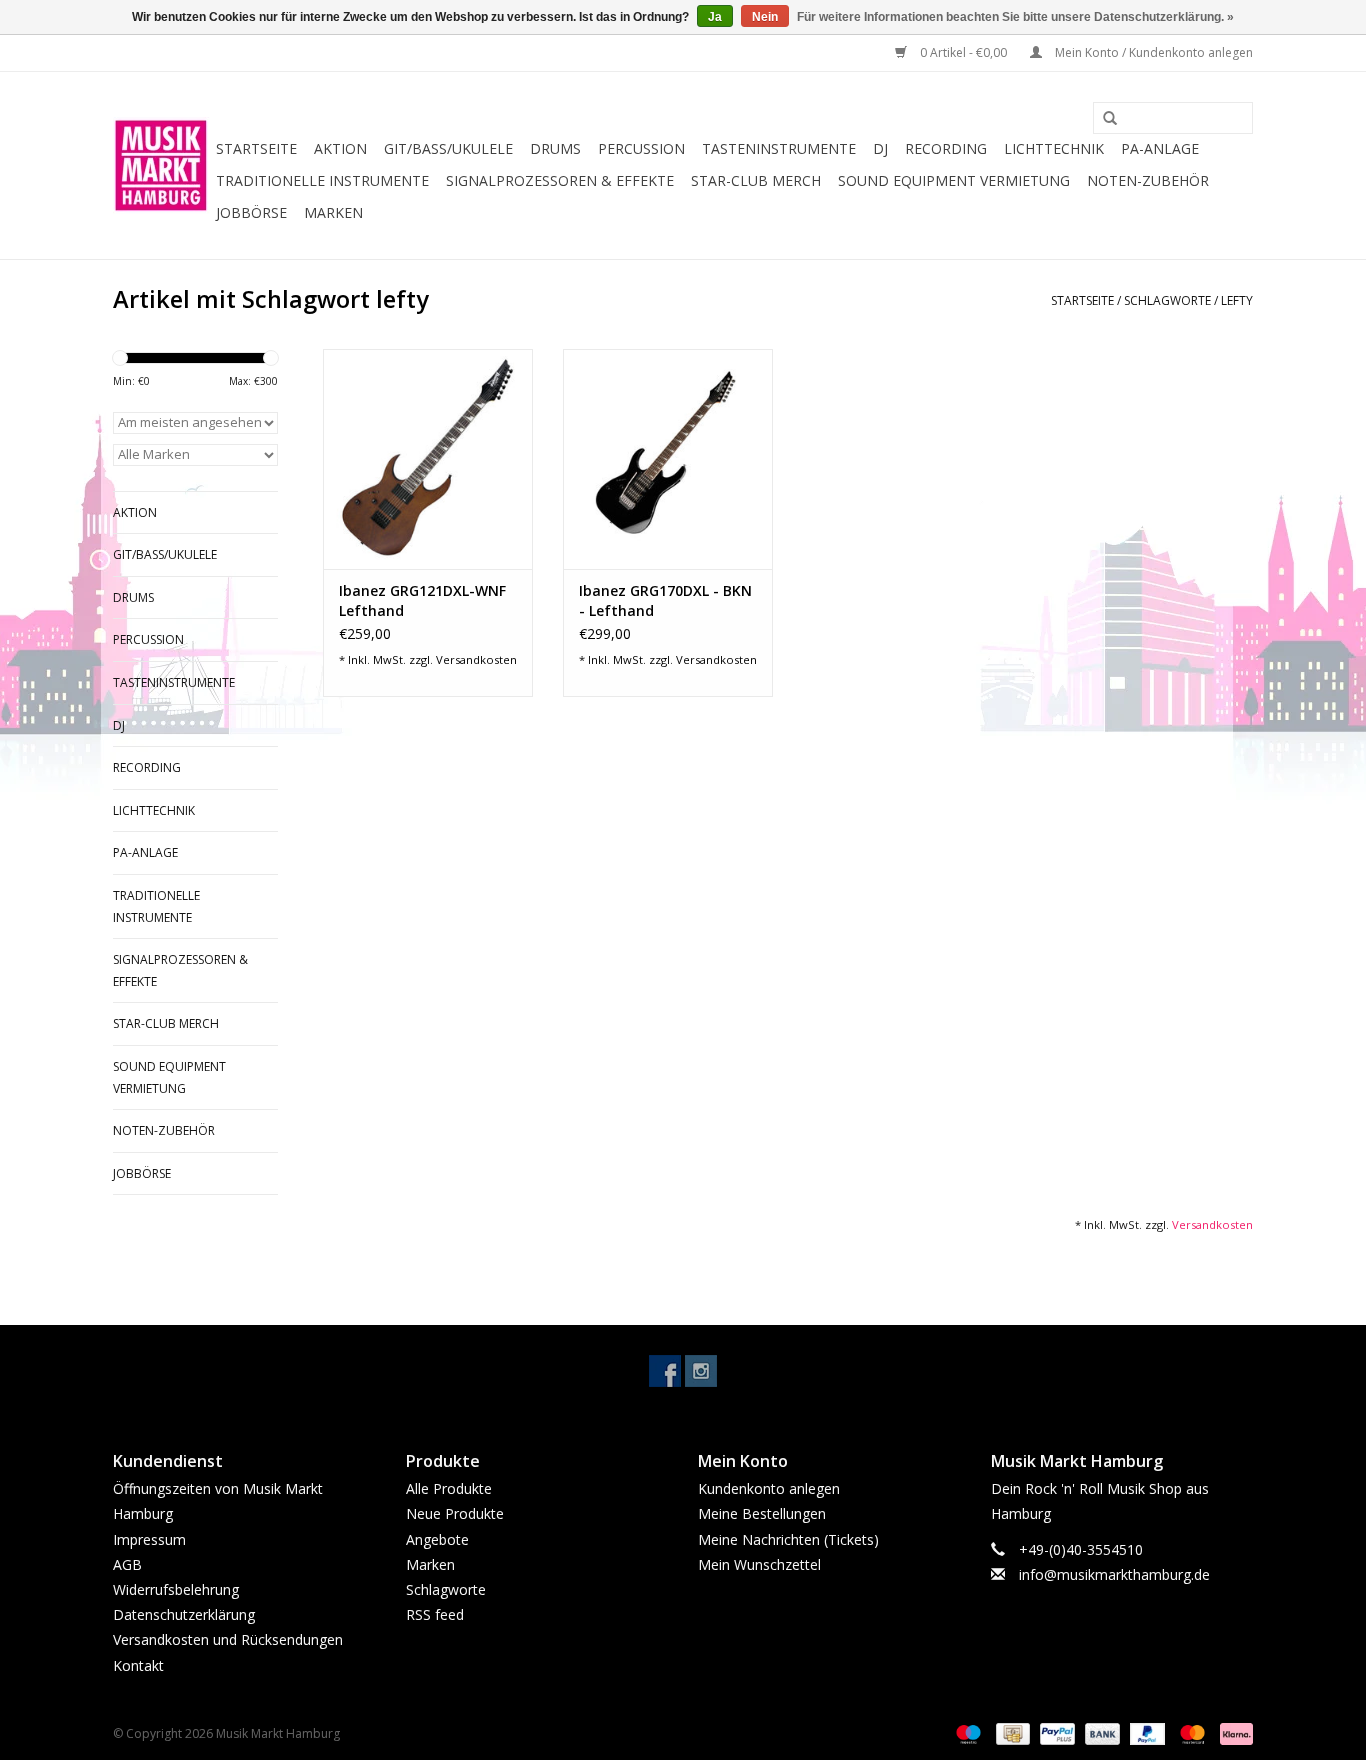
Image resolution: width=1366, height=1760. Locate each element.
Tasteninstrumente (779, 148)
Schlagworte (1167, 300)
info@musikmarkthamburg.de (1114, 1574)
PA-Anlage (1160, 148)
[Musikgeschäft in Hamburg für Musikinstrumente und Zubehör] (161, 165)
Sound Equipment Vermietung (954, 180)
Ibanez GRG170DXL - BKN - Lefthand (665, 600)
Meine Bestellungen (762, 1513)
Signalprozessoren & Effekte (560, 180)
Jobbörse (251, 212)
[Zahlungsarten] (966, 1732)
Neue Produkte (455, 1513)
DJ (880, 148)
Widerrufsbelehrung (176, 1589)
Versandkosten (476, 659)
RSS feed (435, 1614)
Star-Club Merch (756, 180)
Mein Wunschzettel (759, 1564)
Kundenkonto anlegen (769, 1488)
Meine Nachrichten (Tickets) (788, 1539)
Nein (765, 17)
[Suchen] (1103, 119)
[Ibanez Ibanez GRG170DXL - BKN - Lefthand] (668, 459)
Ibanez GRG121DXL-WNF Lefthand (422, 600)
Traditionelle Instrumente (322, 180)
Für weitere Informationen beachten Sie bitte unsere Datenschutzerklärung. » (1015, 17)
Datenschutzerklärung (184, 1614)
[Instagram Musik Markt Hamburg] (701, 1371)
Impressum (149, 1539)
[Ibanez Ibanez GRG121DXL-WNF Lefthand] (428, 459)
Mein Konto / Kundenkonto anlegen (1152, 52)
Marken (333, 212)
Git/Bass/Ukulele (448, 148)
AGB (127, 1564)
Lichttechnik (1054, 148)
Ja (715, 17)
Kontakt (138, 1665)
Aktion (340, 148)
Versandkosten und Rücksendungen (228, 1639)
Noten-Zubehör (1148, 180)
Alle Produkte (449, 1488)
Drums (555, 148)
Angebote (437, 1539)
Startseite (256, 148)
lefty (1237, 300)
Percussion (641, 148)
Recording (946, 148)
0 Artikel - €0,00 (963, 52)
